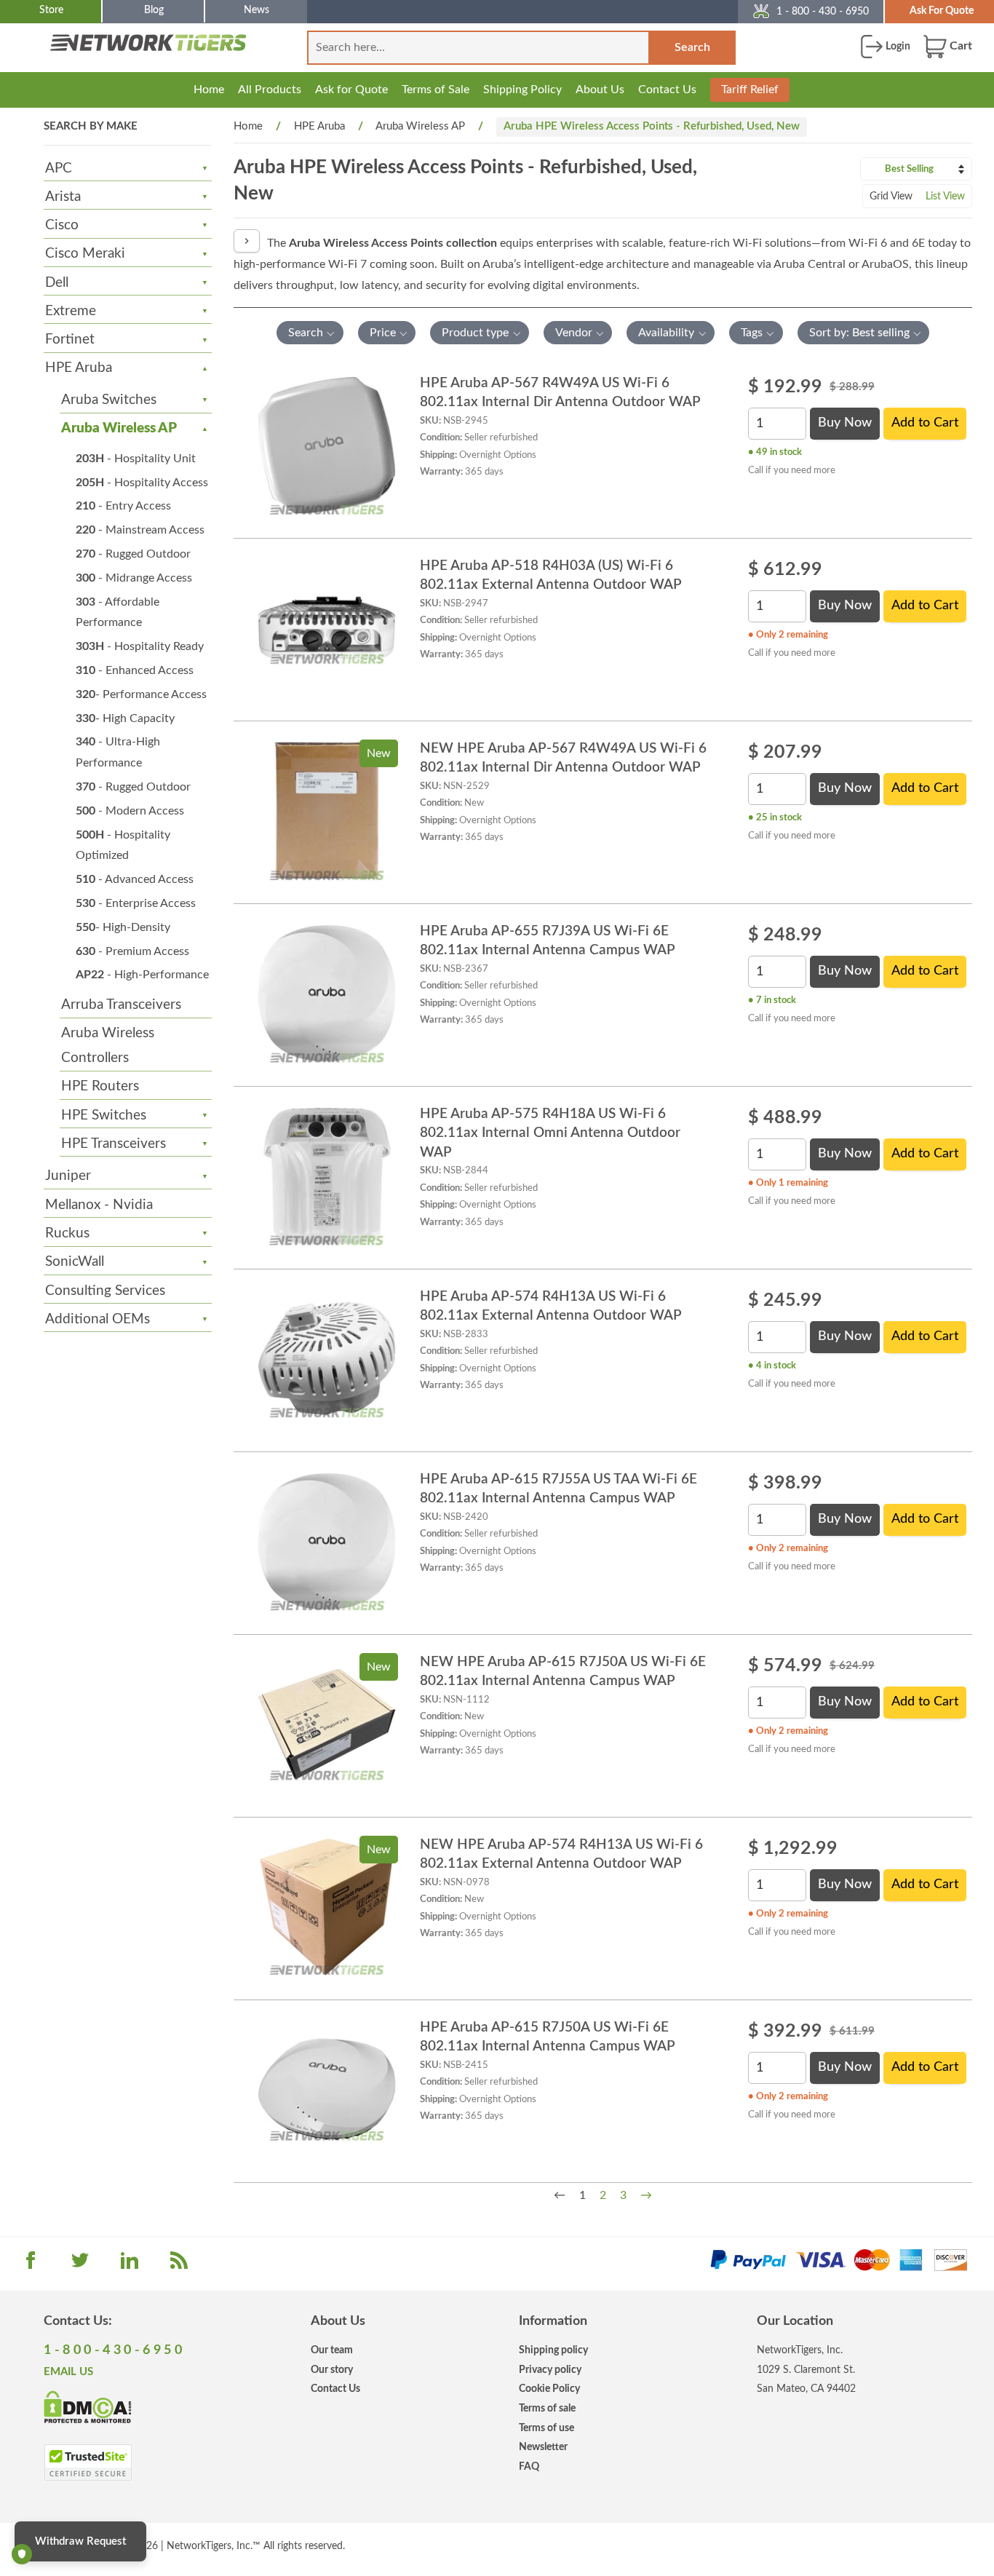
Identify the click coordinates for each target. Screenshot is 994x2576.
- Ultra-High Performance (118, 752)
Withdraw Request (80, 2541)
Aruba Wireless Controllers (108, 1046)
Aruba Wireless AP (119, 428)
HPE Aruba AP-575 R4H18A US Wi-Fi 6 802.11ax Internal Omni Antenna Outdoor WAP (550, 1133)
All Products (270, 90)
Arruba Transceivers (121, 1005)
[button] (310, 333)
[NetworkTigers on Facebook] (31, 2265)
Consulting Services (105, 1291)
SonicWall (75, 1262)
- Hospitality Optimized (123, 845)
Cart (959, 46)
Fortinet (70, 340)
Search (692, 47)
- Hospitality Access (142, 483)
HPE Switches (104, 1115)
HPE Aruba (79, 368)
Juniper (68, 1176)
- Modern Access (130, 811)
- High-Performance (142, 975)
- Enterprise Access (136, 903)
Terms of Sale (436, 90)
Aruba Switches (109, 400)
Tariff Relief (750, 90)
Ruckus (67, 1233)
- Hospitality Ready (140, 646)
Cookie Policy (549, 2389)
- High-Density (123, 927)
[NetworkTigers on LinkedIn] (130, 2265)
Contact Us (667, 90)
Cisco (62, 225)
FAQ (529, 2466)
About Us (600, 90)
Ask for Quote (351, 90)
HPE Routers (100, 1086)
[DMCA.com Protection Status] (88, 2406)
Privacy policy (550, 2370)
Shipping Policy (522, 90)
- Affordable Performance (118, 613)
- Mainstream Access (140, 530)
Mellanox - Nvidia (99, 1205)
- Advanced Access (135, 879)
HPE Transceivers (114, 1144)
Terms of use (546, 2428)
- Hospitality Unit (136, 459)
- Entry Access (123, 506)
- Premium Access (132, 951)
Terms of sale (547, 2408)
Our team (332, 2350)
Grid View (891, 197)
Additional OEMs (98, 1319)
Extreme (71, 311)
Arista (63, 197)
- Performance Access (141, 694)
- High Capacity (125, 718)
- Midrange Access (134, 578)
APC (59, 169)
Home (209, 90)
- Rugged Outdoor (133, 554)
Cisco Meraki (85, 254)
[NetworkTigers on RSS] (179, 2265)
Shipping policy (553, 2350)
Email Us (68, 2372)
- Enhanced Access (135, 670)
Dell (57, 283)
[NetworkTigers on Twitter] (80, 2265)
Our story (332, 2370)
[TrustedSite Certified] (88, 2462)
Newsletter (543, 2447)
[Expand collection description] (247, 241)
